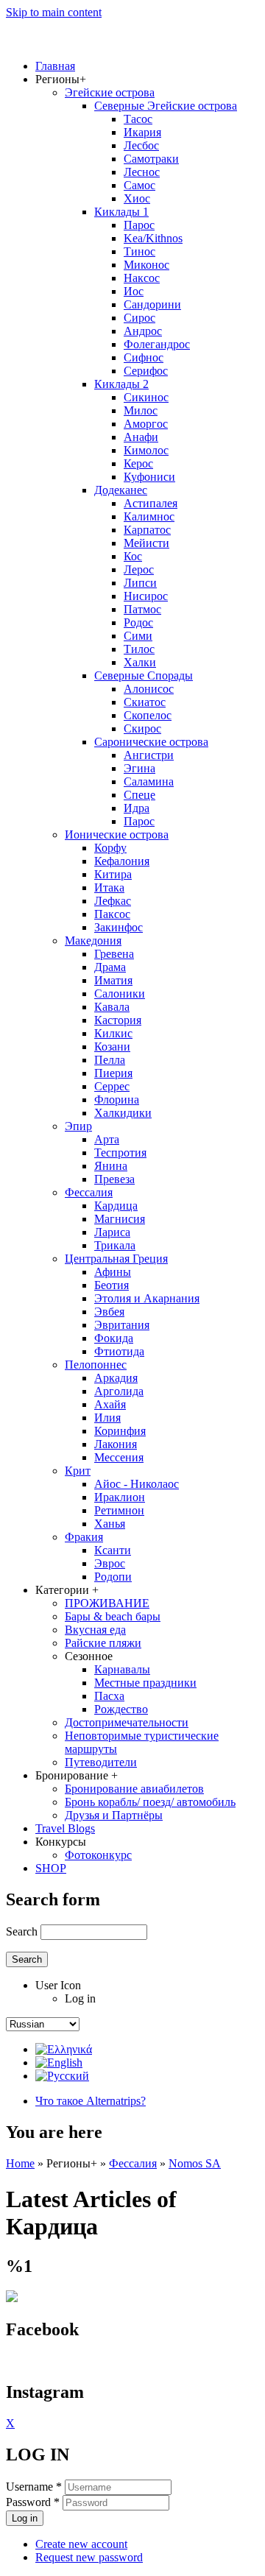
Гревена (114, 954)
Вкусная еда (95, 1630)
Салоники (120, 994)
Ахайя (110, 1404)
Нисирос (146, 596)
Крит (78, 1471)
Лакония (116, 1444)
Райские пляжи (103, 1643)
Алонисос (149, 689)
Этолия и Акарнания (147, 1298)
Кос (133, 556)
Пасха (109, 1696)
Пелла (110, 1060)
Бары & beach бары (113, 1616)
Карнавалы (122, 1669)
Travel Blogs (65, 1828)
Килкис (113, 1033)
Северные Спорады (144, 675)
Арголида (119, 1391)
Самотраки (151, 159)
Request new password (89, 2557)
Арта (107, 1139)
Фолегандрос (157, 344)
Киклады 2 (121, 384)
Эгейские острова (110, 92)
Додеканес (121, 490)
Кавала (112, 1007)
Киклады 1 (121, 212)
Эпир (78, 1126)
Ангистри (149, 755)
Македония (93, 941)
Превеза (114, 1179)
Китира (113, 874)
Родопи (113, 1577)
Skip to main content (54, 12)
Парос (139, 225)
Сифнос (144, 357)
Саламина (149, 781)
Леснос (142, 172)
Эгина (139, 768)
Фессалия (89, 1192)
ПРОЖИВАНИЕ (107, 1603)
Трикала (115, 1245)
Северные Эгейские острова (166, 106)
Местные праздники (145, 1683)
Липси (140, 583)
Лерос (139, 569)
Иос (134, 291)
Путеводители (101, 1762)
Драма (110, 967)
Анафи (141, 437)
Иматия (113, 980)
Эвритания (122, 1325)
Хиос (137, 198)
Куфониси (149, 477)
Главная (55, 66)
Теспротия (120, 1153)
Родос (138, 622)
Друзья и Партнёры (114, 1815)
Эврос (110, 1563)
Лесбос (141, 145)
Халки (140, 662)
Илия (107, 1418)
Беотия (112, 1285)
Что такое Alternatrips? (91, 2101)
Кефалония (122, 861)
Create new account (81, 2544)
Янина (111, 1166)
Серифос (146, 371)
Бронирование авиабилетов (134, 1789)
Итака (109, 888)
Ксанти (113, 1550)
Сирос (139, 318)
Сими (138, 636)
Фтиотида (119, 1351)
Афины (113, 1272)
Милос (141, 410)
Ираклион (120, 1497)
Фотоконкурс (98, 1855)
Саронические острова (151, 742)
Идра (137, 808)
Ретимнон (119, 1510)
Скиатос (145, 702)
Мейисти (146, 543)
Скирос (142, 728)
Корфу (110, 848)
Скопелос (148, 715)
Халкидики (123, 1113)
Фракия (84, 1537)
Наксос (142, 278)
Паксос (112, 914)
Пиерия (113, 1073)
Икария (142, 132)
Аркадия (116, 1378)
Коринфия (120, 1431)
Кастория (118, 1020)
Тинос (139, 251)
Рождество (121, 1709)
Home (20, 2163)
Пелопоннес (96, 1365)
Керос (138, 463)
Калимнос (149, 516)
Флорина (117, 1100)
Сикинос (146, 397)
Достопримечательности (127, 1722)
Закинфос (119, 927)
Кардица (116, 1206)
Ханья (110, 1524)
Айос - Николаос (137, 1484)
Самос (139, 185)
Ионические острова (117, 834)
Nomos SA (195, 2163)
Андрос (143, 331)
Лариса (112, 1232)
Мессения (119, 1457)
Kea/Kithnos (153, 238)
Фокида (114, 1338)
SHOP (51, 1868)
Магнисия (120, 1219)
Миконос (146, 265)
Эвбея (109, 1312)
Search (23, 1931)
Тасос (138, 119)
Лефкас (113, 901)
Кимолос (146, 450)
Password (33, 2502)
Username (34, 2487)
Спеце (139, 795)
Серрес (112, 1086)
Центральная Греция (116, 1259)
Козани (112, 1047)
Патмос (142, 609)
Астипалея (151, 503)
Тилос (139, 649)
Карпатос (147, 530)
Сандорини (152, 304)
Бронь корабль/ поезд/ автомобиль (150, 1802)
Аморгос (146, 424)
